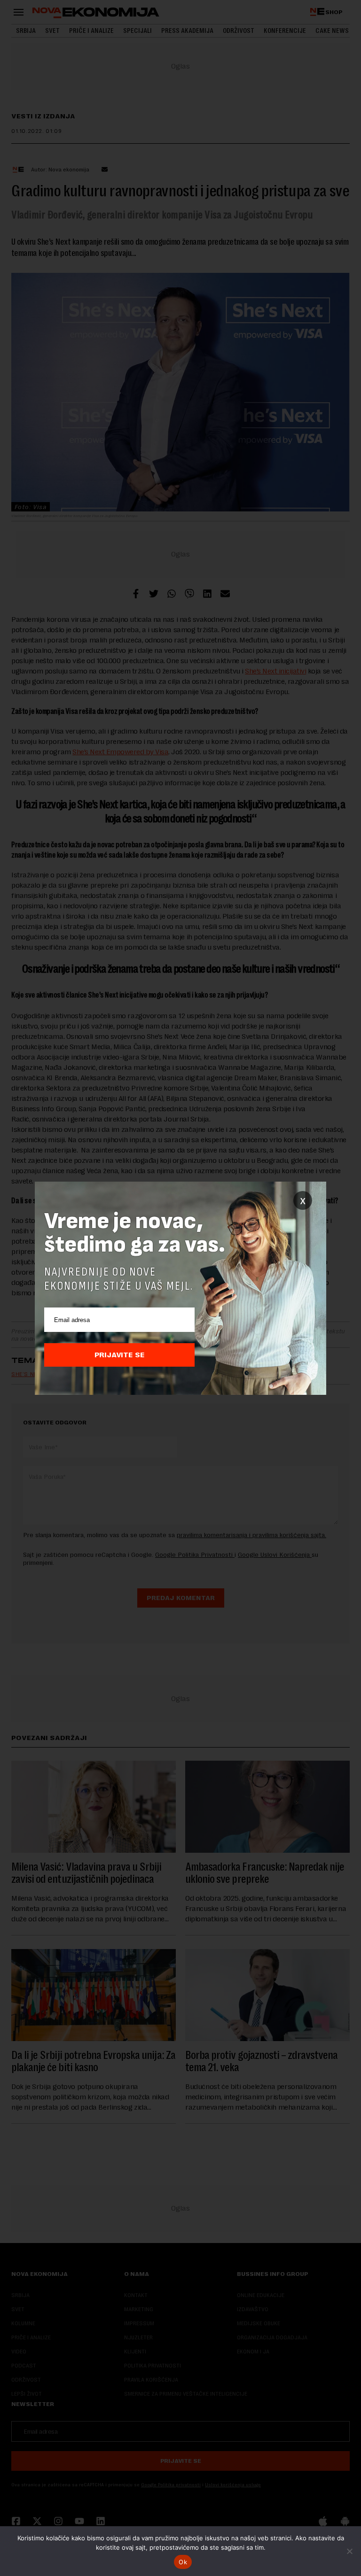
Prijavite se (120, 1355)
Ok (183, 2562)
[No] (349, 2551)
